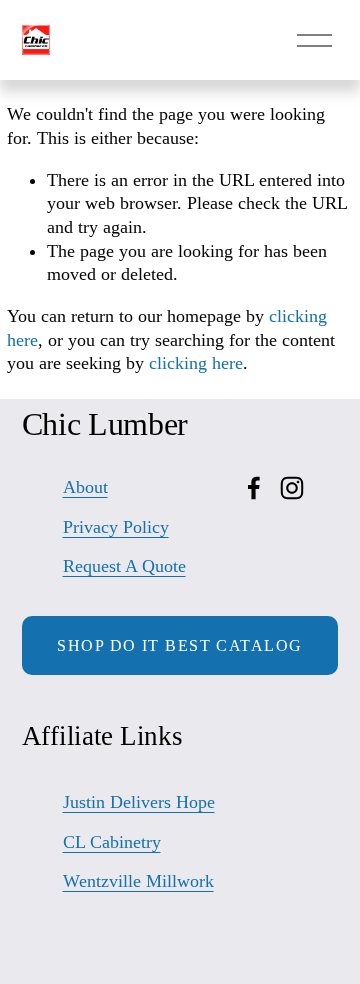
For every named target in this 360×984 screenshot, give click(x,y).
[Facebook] (254, 488)
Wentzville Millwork (138, 881)
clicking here (196, 363)
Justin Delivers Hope (139, 802)
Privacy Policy (116, 527)
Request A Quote (124, 566)
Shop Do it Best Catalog (179, 645)
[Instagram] (292, 488)
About (85, 487)
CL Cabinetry (112, 842)
